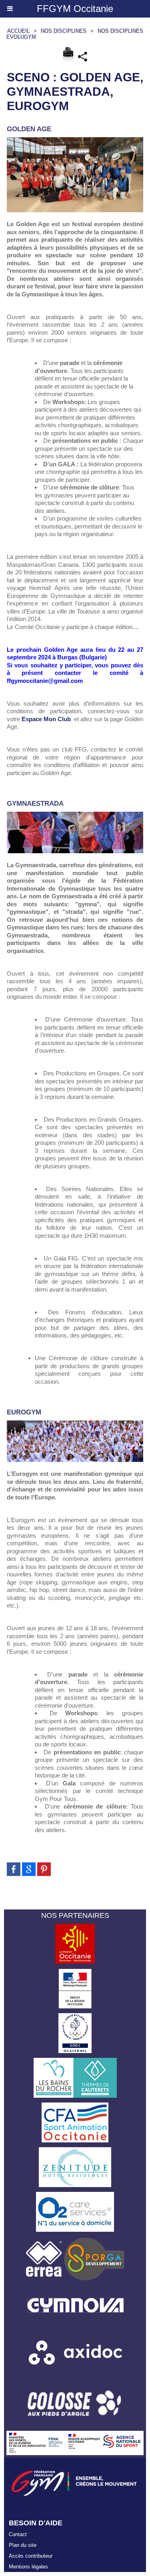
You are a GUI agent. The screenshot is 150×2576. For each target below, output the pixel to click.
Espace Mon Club (46, 719)
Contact (18, 2534)
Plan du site (23, 2545)
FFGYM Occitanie (75, 9)
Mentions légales (28, 2567)
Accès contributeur (31, 2556)
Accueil (18, 31)
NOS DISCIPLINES (64, 31)
